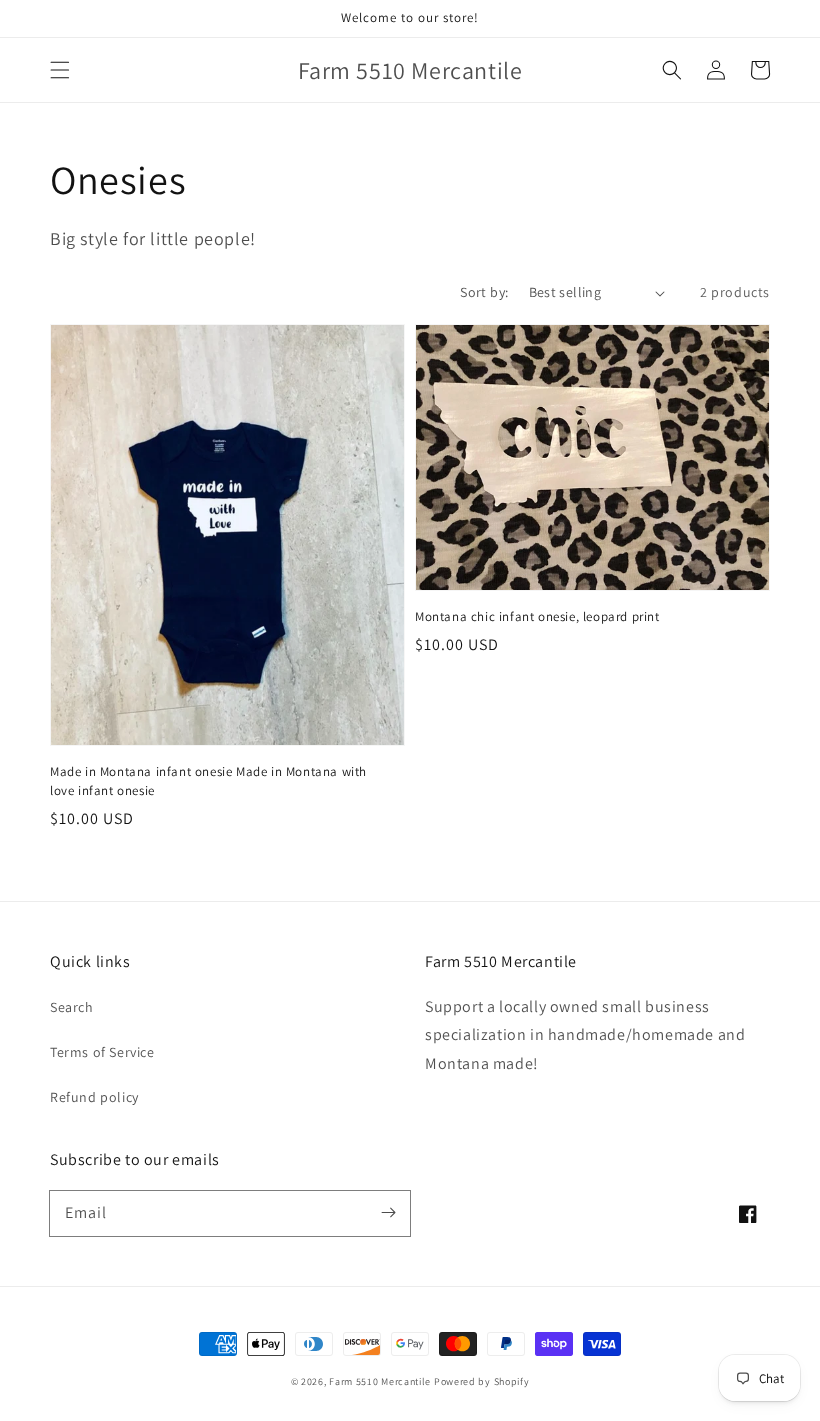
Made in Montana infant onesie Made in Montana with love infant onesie (208, 780)
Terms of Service (102, 1052)
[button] (60, 70)
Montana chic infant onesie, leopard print (537, 616)
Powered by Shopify (482, 1381)
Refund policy (94, 1097)
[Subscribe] (388, 1213)
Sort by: (484, 292)
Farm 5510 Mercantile (380, 1381)
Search (72, 1007)
